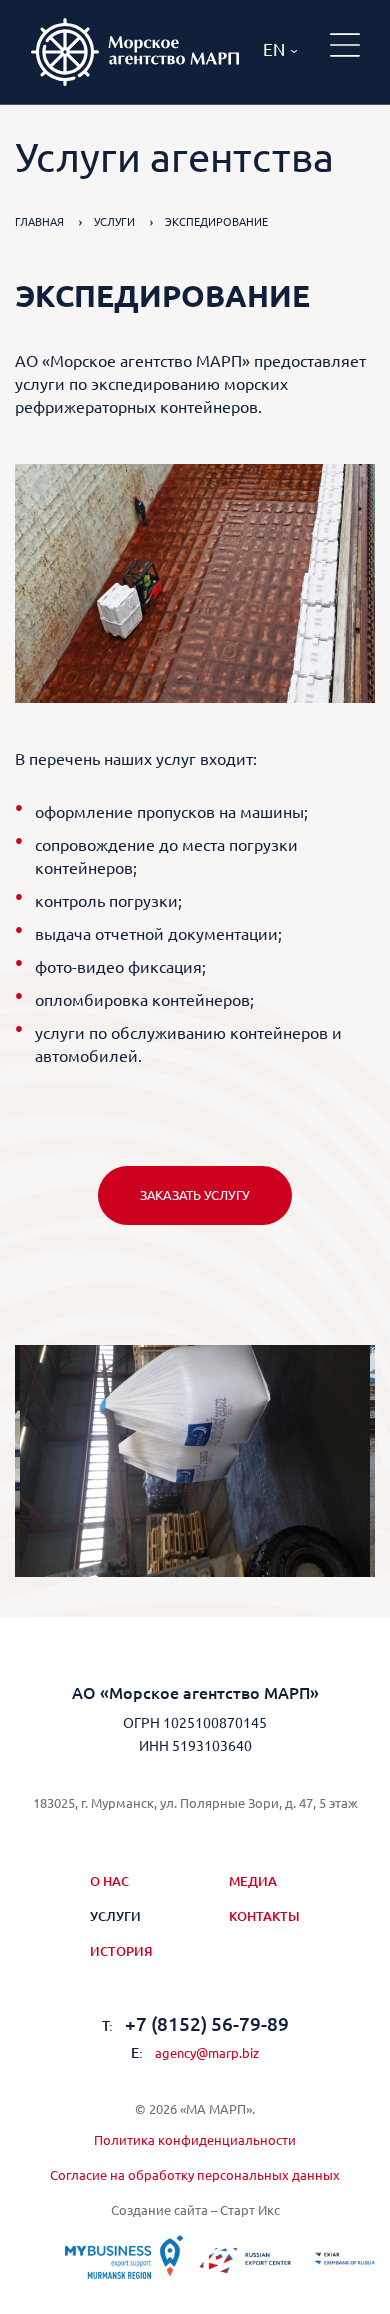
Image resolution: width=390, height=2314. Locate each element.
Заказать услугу (195, 1195)
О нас (109, 1881)
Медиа (253, 1881)
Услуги (114, 222)
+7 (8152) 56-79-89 (195, 2024)
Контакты (264, 1916)
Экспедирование (216, 222)
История (121, 1951)
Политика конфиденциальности (195, 2140)
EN (274, 49)
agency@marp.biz (195, 2053)
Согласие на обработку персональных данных (195, 2175)
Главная (39, 222)
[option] (195, 1461)
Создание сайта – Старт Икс (195, 2210)
